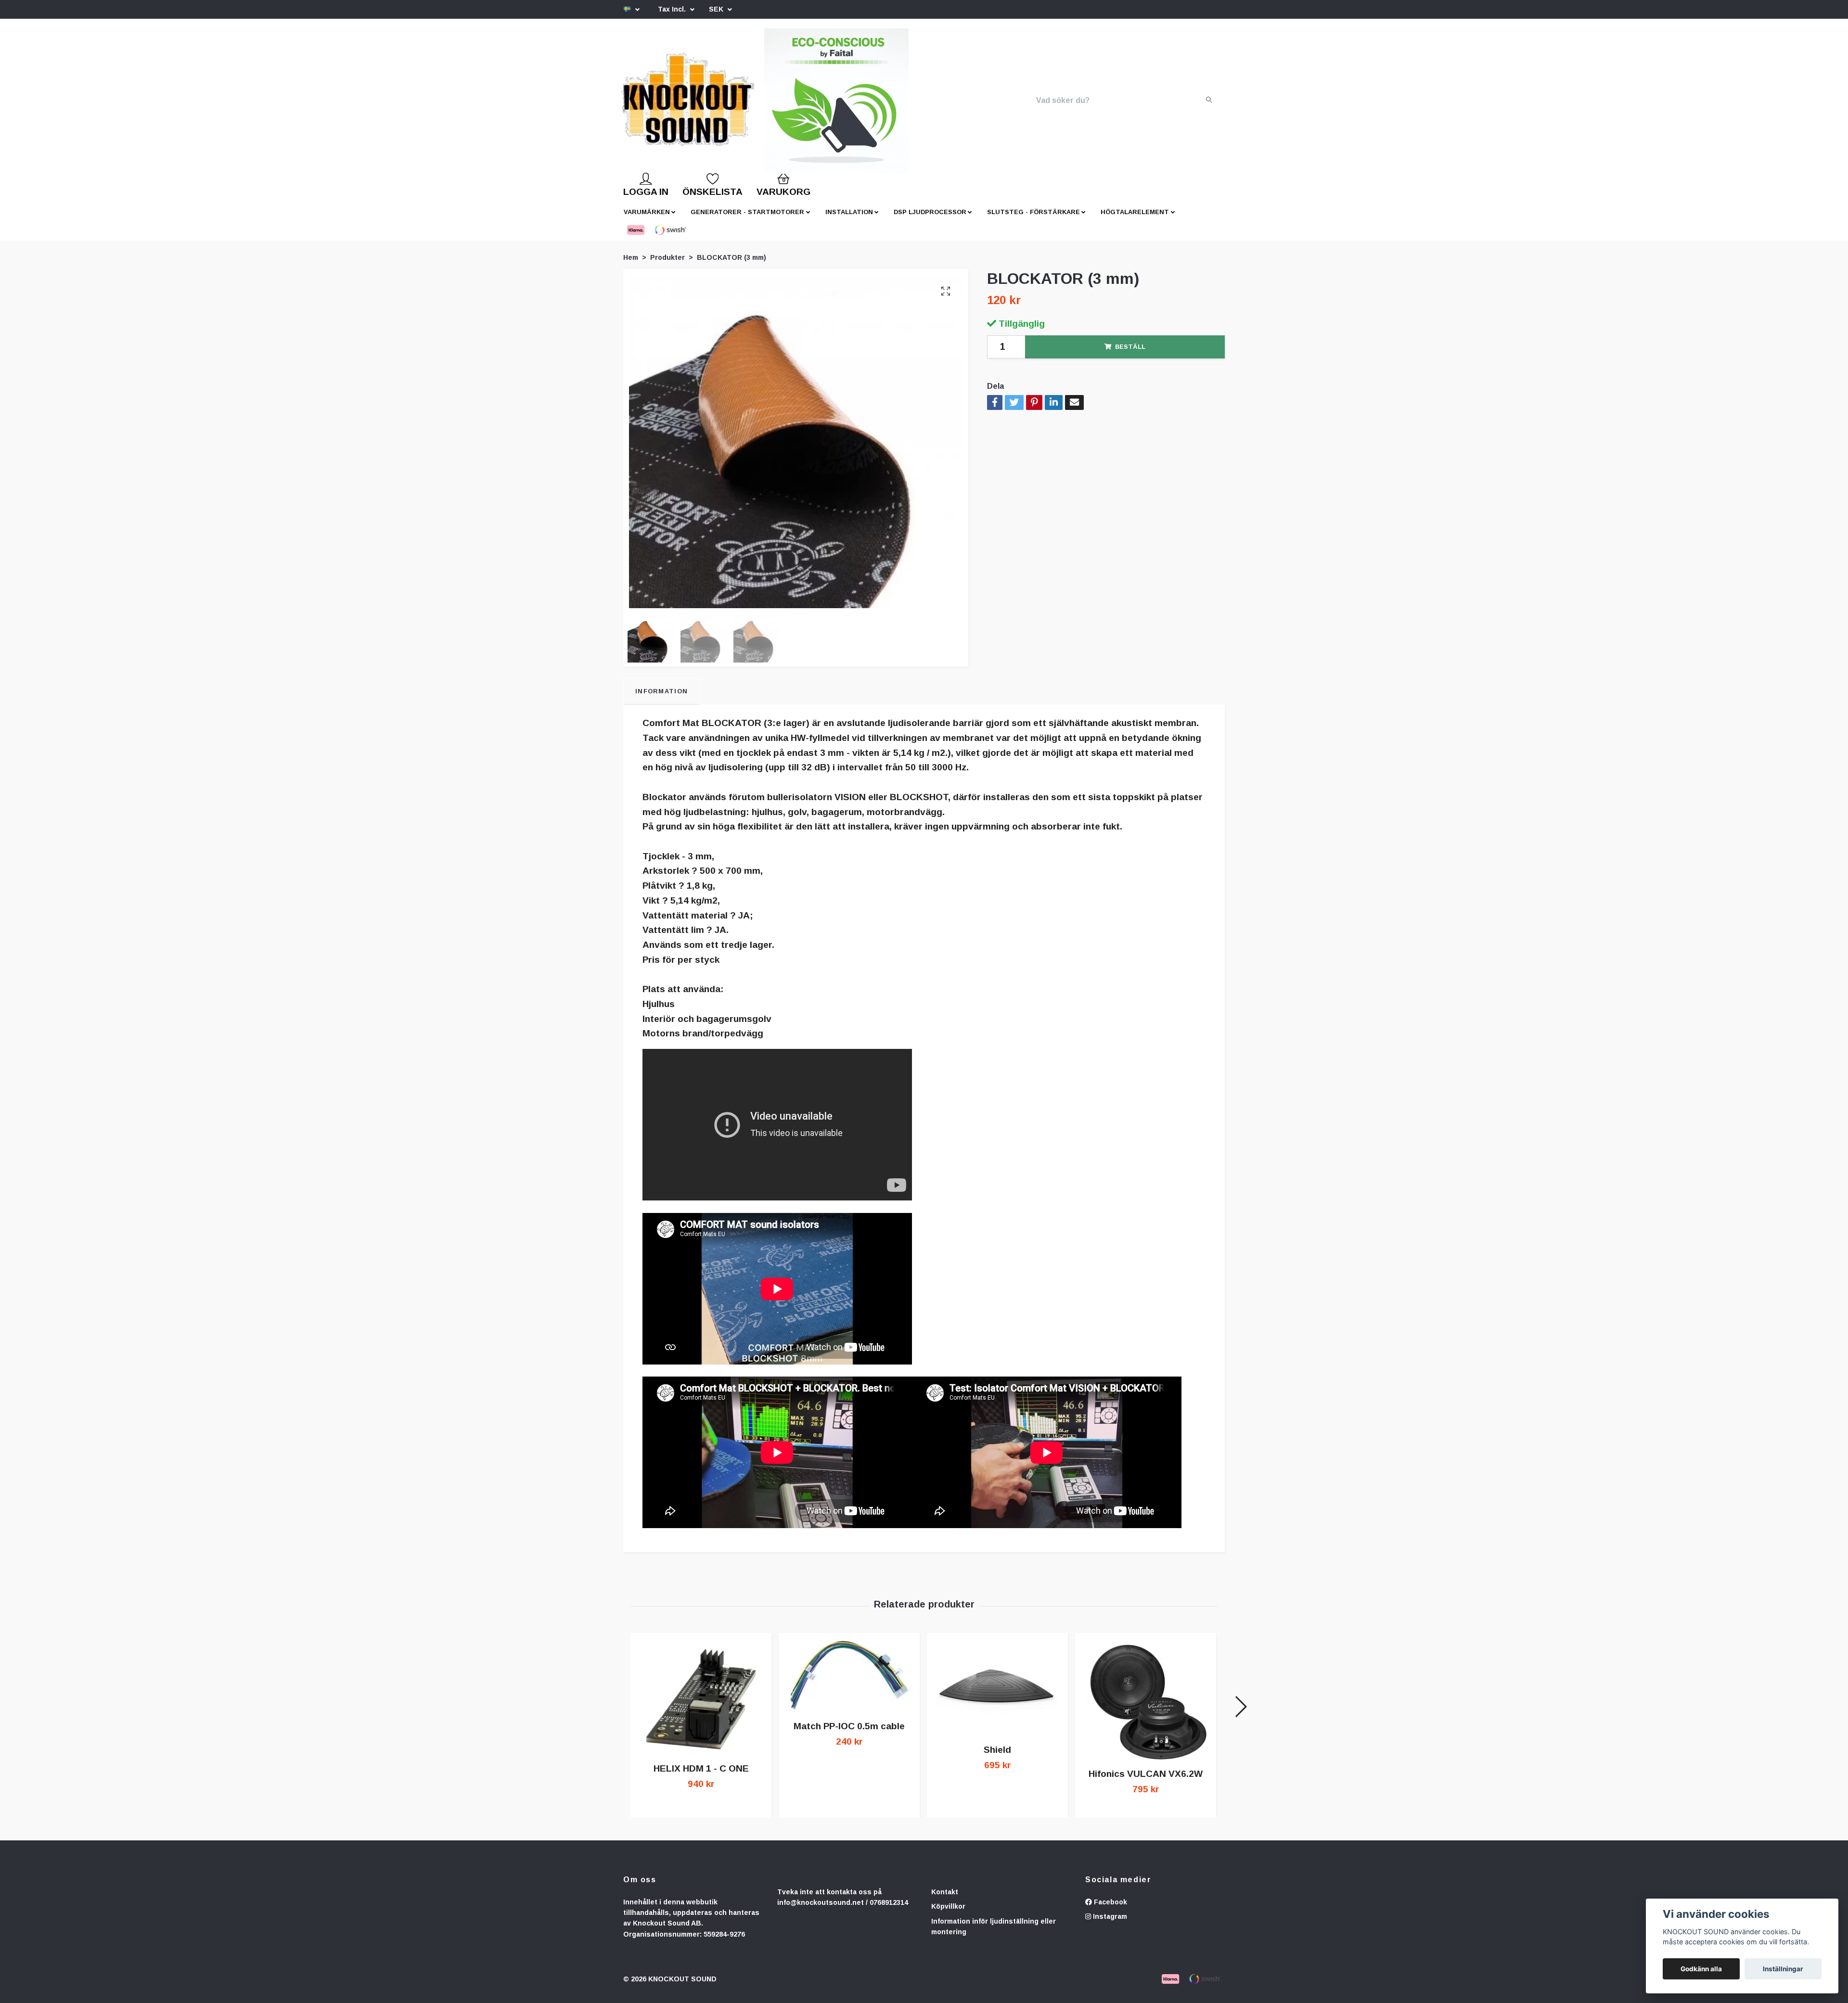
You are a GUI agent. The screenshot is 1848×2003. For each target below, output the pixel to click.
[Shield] (997, 1695)
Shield (997, 1757)
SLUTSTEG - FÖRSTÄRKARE (1033, 220)
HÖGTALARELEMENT (1135, 220)
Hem (631, 265)
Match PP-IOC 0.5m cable (849, 1734)
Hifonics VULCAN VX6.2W (1146, 1781)
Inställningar (1783, 1969)
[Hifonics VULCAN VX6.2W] (1146, 1707)
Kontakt (945, 1900)
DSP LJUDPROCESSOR (930, 220)
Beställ (1130, 354)
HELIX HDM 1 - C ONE (701, 1776)
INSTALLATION (849, 220)
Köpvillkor (948, 1914)
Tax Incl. (673, 9)
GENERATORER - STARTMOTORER (747, 220)
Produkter (667, 265)
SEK (717, 9)
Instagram (1109, 1924)
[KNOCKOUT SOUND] (720, 104)
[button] (1240, 1714)
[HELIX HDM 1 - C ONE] (701, 1705)
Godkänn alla (1701, 1969)
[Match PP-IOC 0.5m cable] (849, 1684)
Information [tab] (661, 699)
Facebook (1110, 1910)
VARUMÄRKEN (647, 220)
